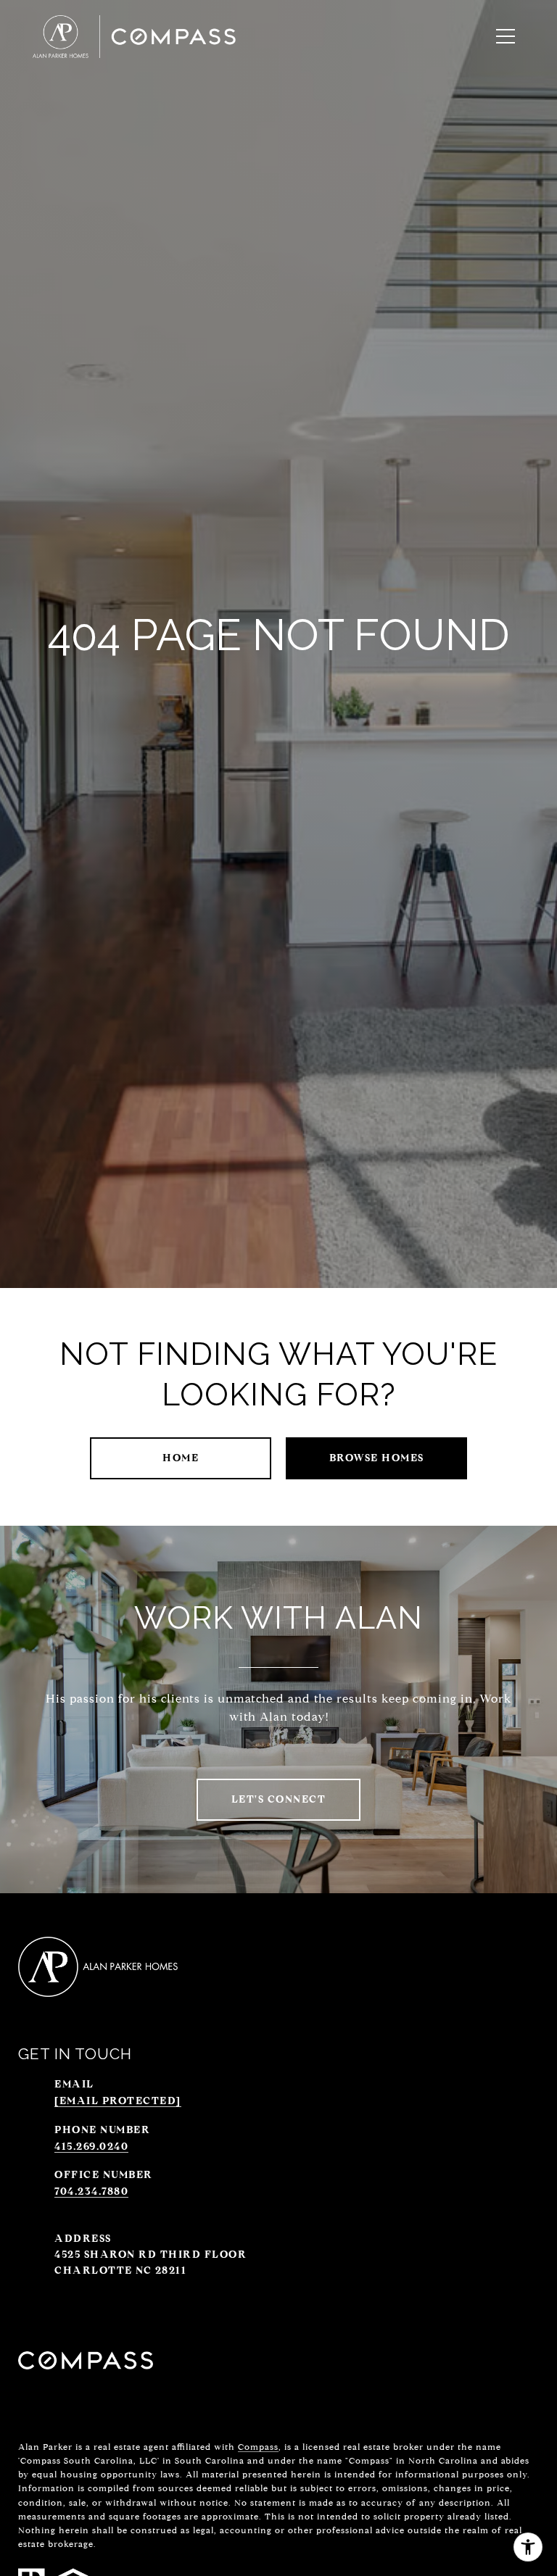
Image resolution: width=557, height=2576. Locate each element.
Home (181, 1458)
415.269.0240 (91, 2147)
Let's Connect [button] (279, 1799)
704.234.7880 (91, 2191)
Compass (258, 2447)
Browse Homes (377, 1458)
